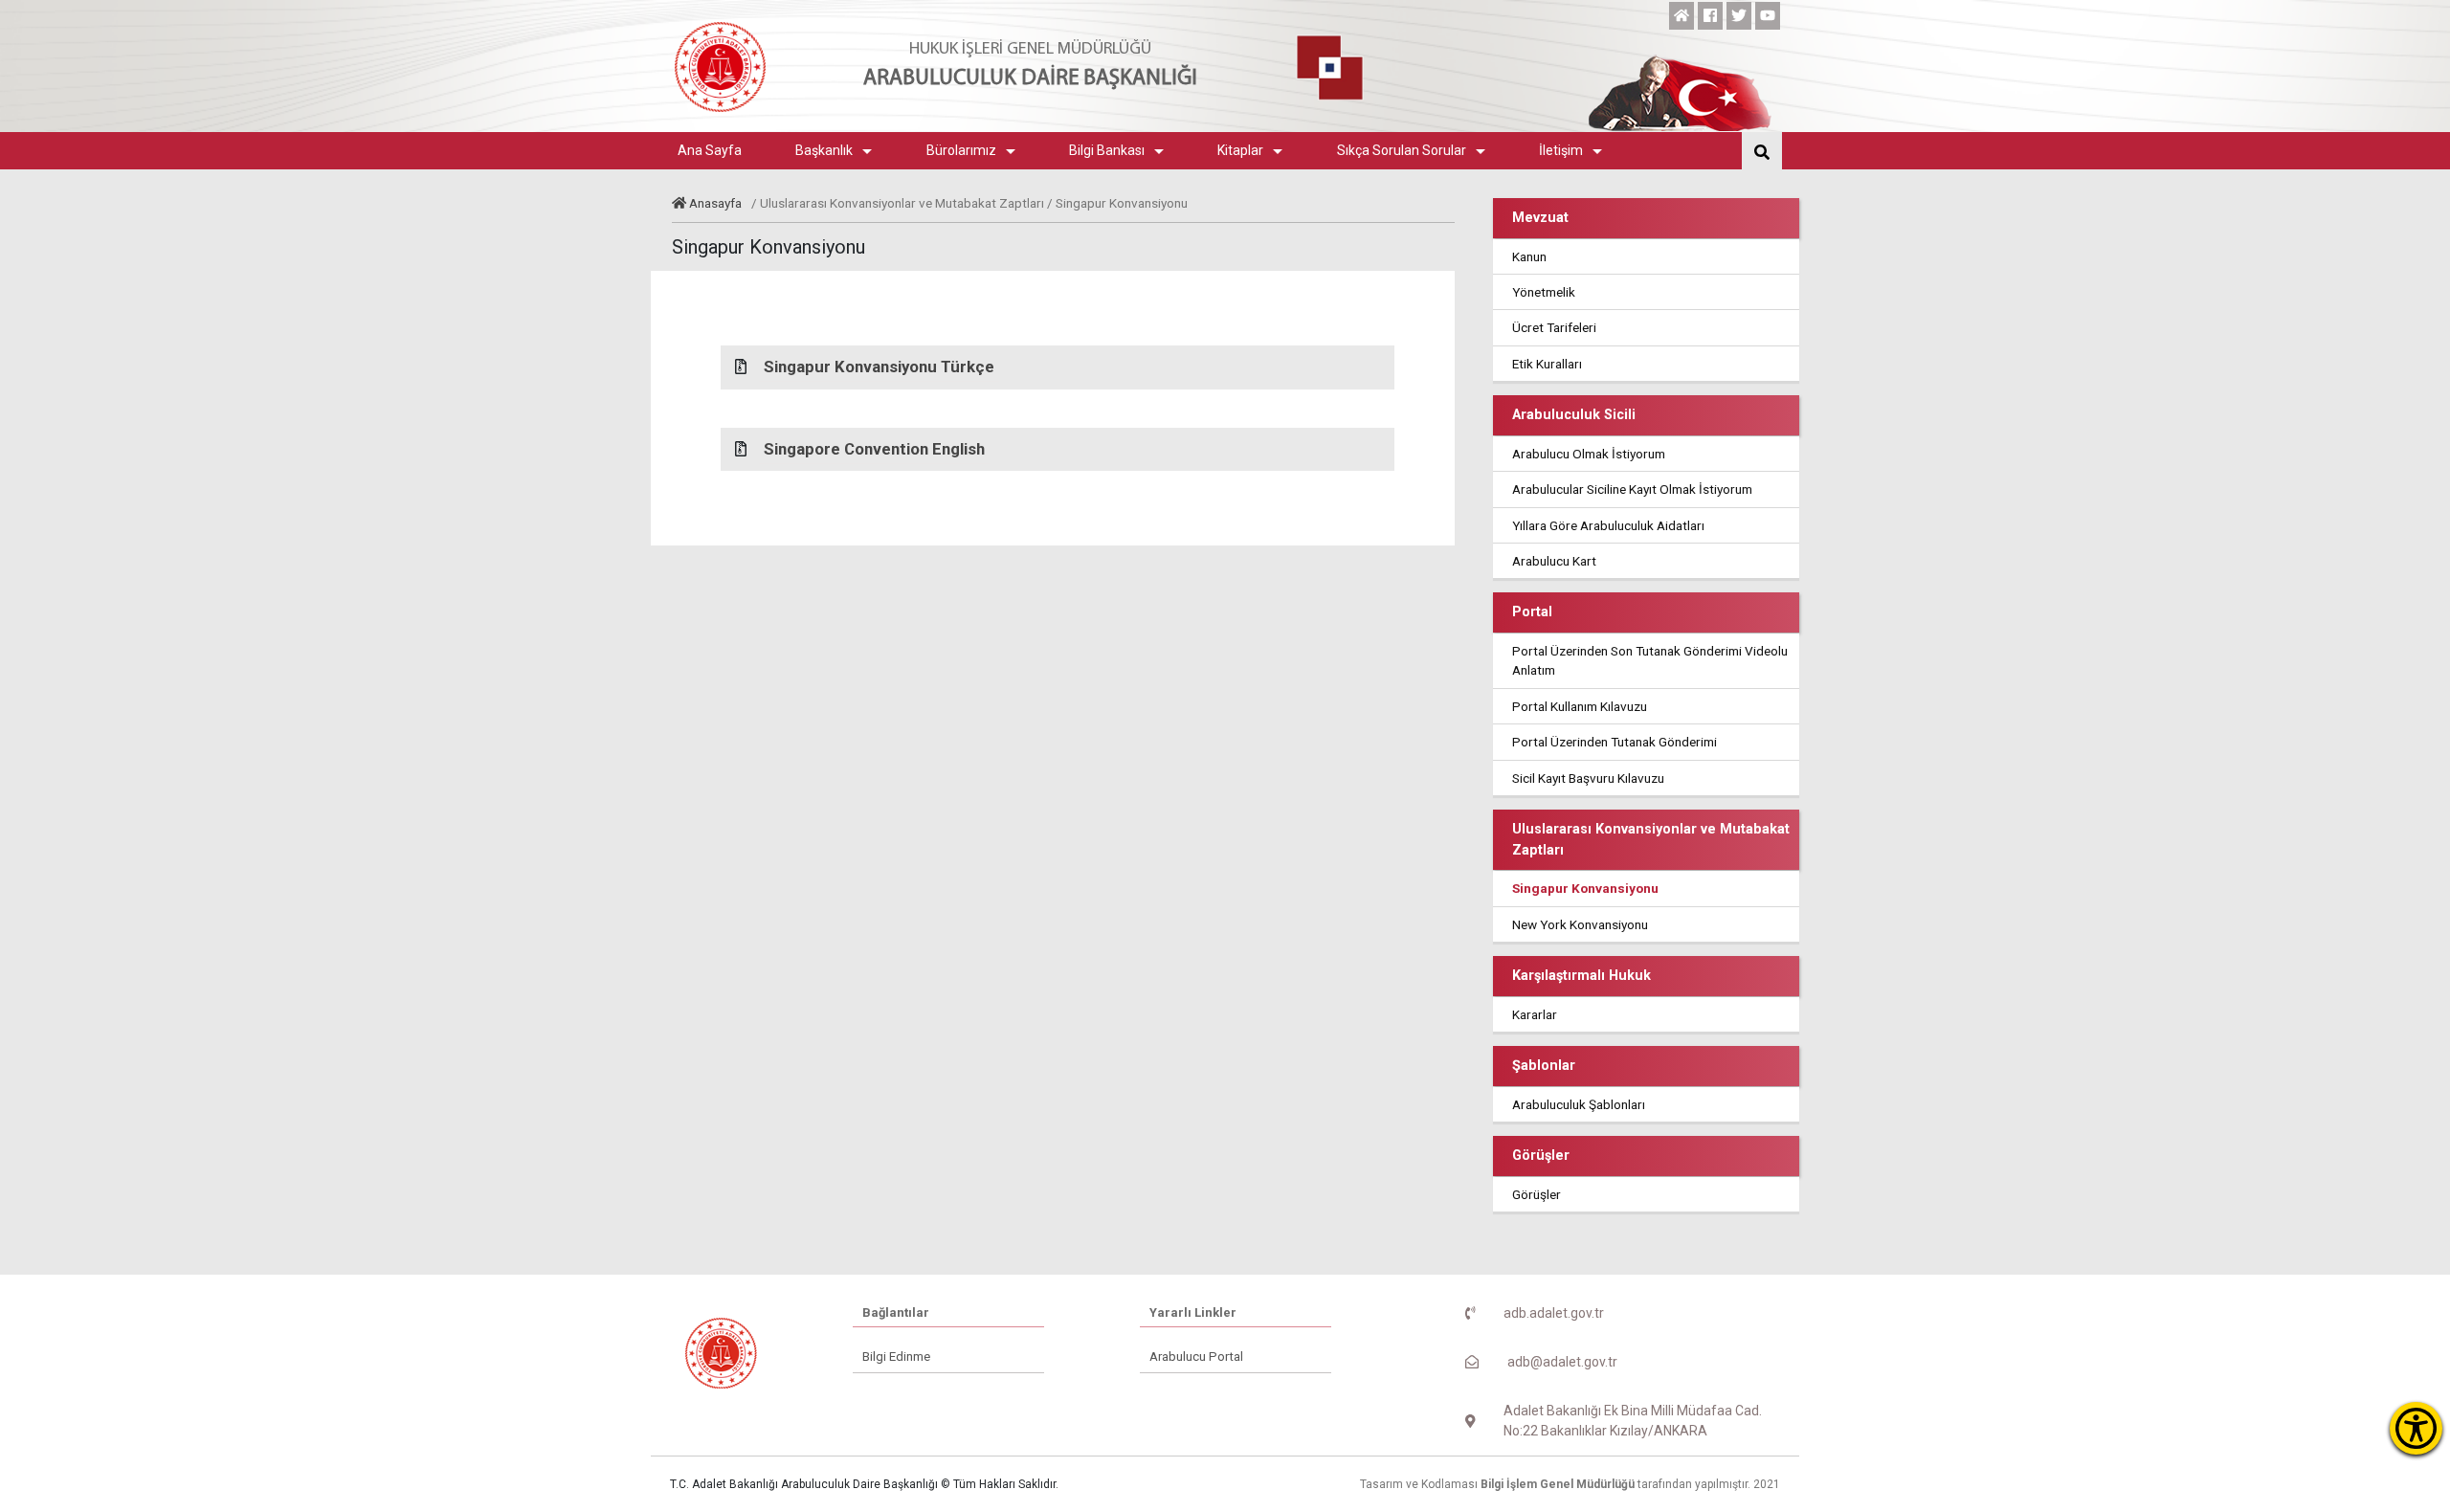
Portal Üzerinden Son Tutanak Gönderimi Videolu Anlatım (1650, 660)
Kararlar (1535, 1014)
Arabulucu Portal (1196, 1356)
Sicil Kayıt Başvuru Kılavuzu (1588, 778)
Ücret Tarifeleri (1554, 327)
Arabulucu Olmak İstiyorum (1589, 454)
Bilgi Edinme (896, 1356)
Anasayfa (715, 203)
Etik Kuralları (1547, 364)
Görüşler (1537, 1194)
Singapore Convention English (874, 449)
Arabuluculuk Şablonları (1579, 1104)
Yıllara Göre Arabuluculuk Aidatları (1608, 525)
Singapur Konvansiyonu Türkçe (879, 367)
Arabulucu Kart (1554, 561)
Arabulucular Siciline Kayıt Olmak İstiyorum (1632, 489)
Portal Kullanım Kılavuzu (1580, 706)
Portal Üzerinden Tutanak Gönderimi (1615, 742)
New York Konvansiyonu (1580, 924)
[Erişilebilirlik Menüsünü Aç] (2416, 1428)
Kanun (1529, 256)
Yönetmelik (1544, 292)
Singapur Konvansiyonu (1585, 888)
